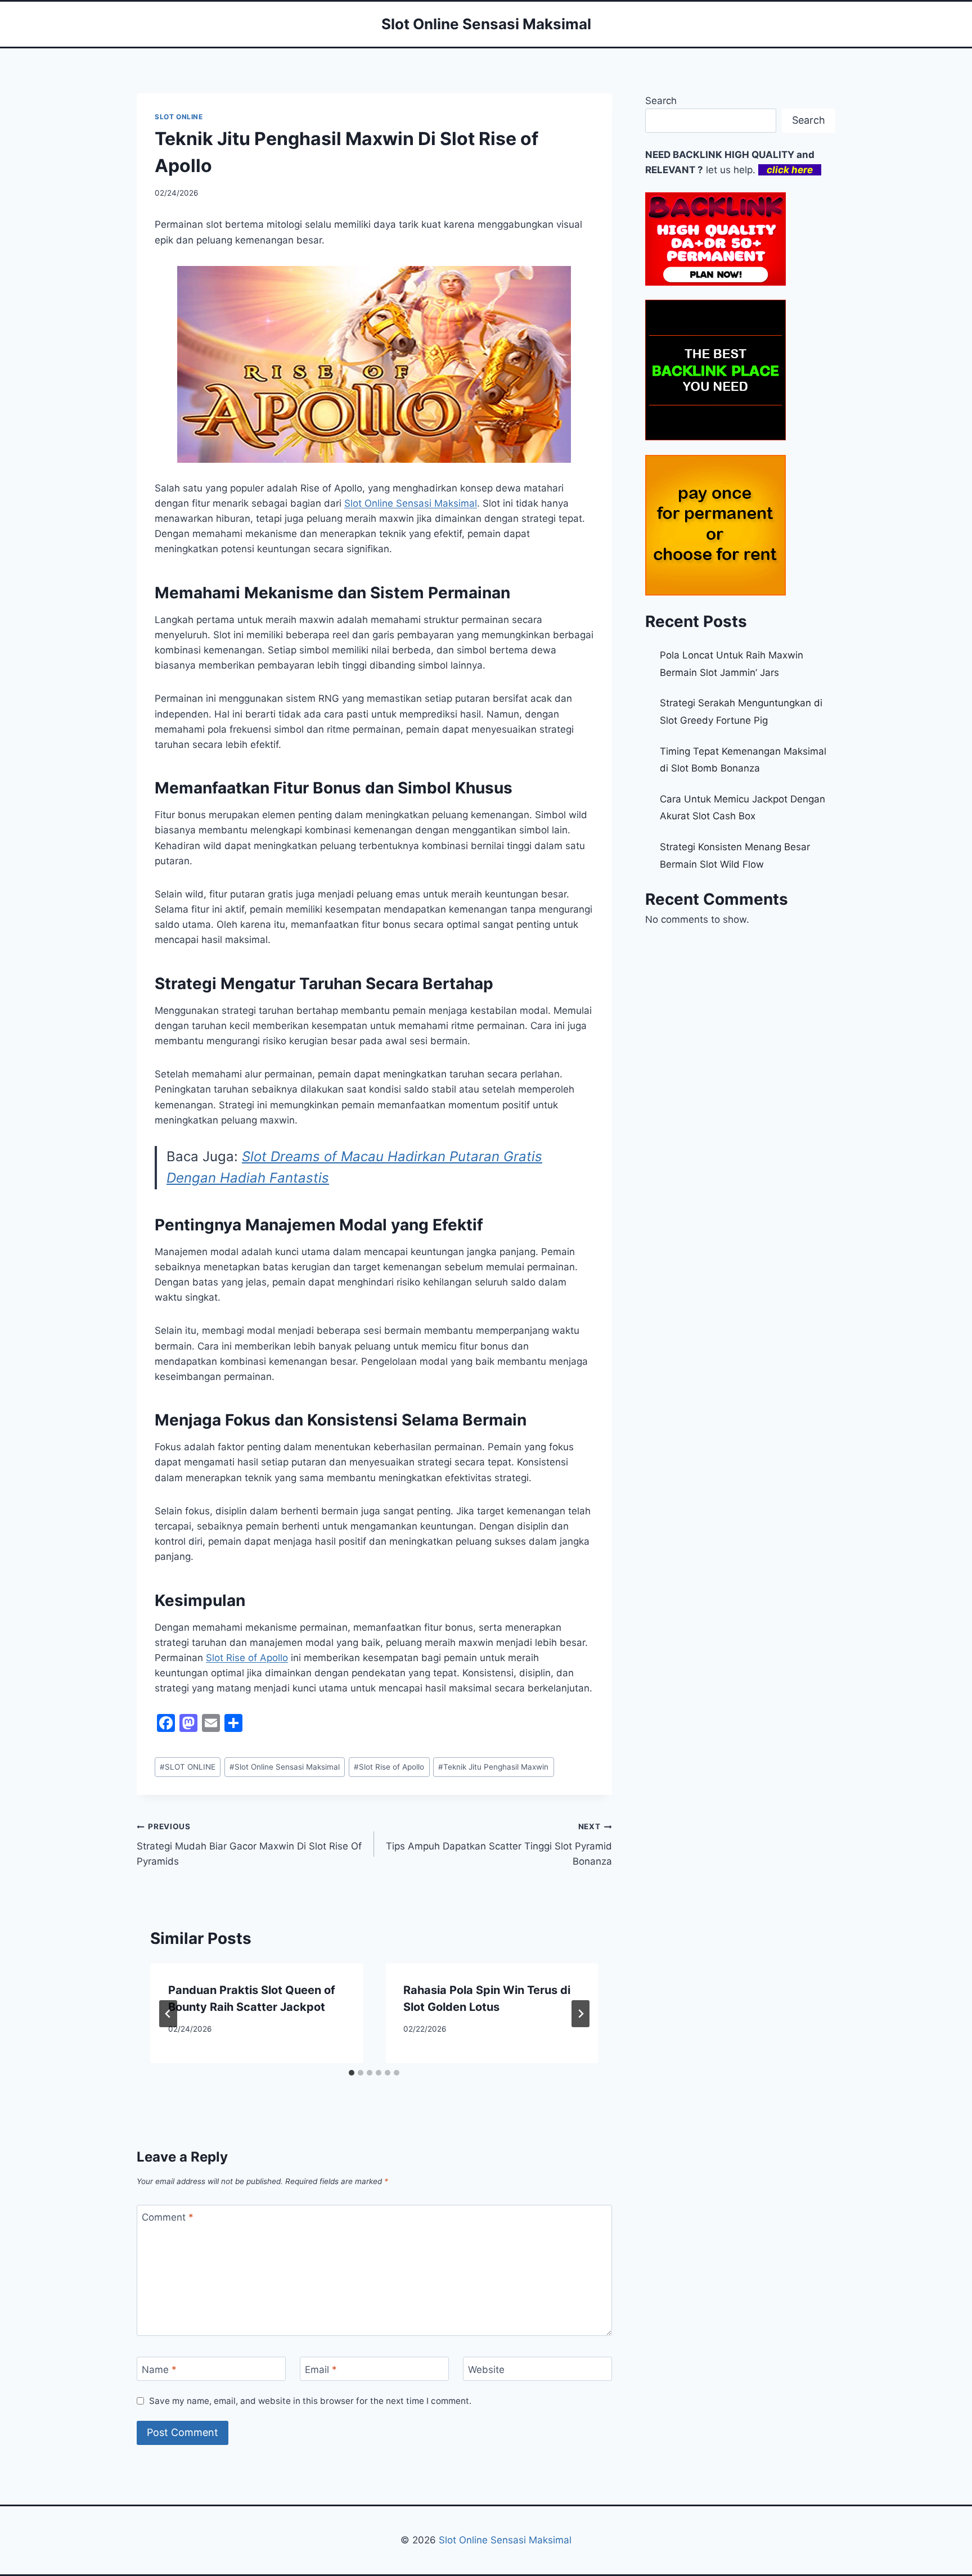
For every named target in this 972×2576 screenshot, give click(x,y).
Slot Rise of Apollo (247, 1658)
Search (661, 101)
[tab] (352, 2073)
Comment (168, 2217)
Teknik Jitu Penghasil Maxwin (493, 1767)
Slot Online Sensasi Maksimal (411, 503)
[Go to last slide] (168, 2014)
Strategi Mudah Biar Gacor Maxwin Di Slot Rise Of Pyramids (249, 1844)
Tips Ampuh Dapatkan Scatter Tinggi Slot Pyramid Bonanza (499, 1844)
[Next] (580, 2014)
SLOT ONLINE (179, 117)
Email (321, 2370)
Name (159, 2370)
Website (486, 2370)
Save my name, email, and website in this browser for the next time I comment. (310, 2401)
